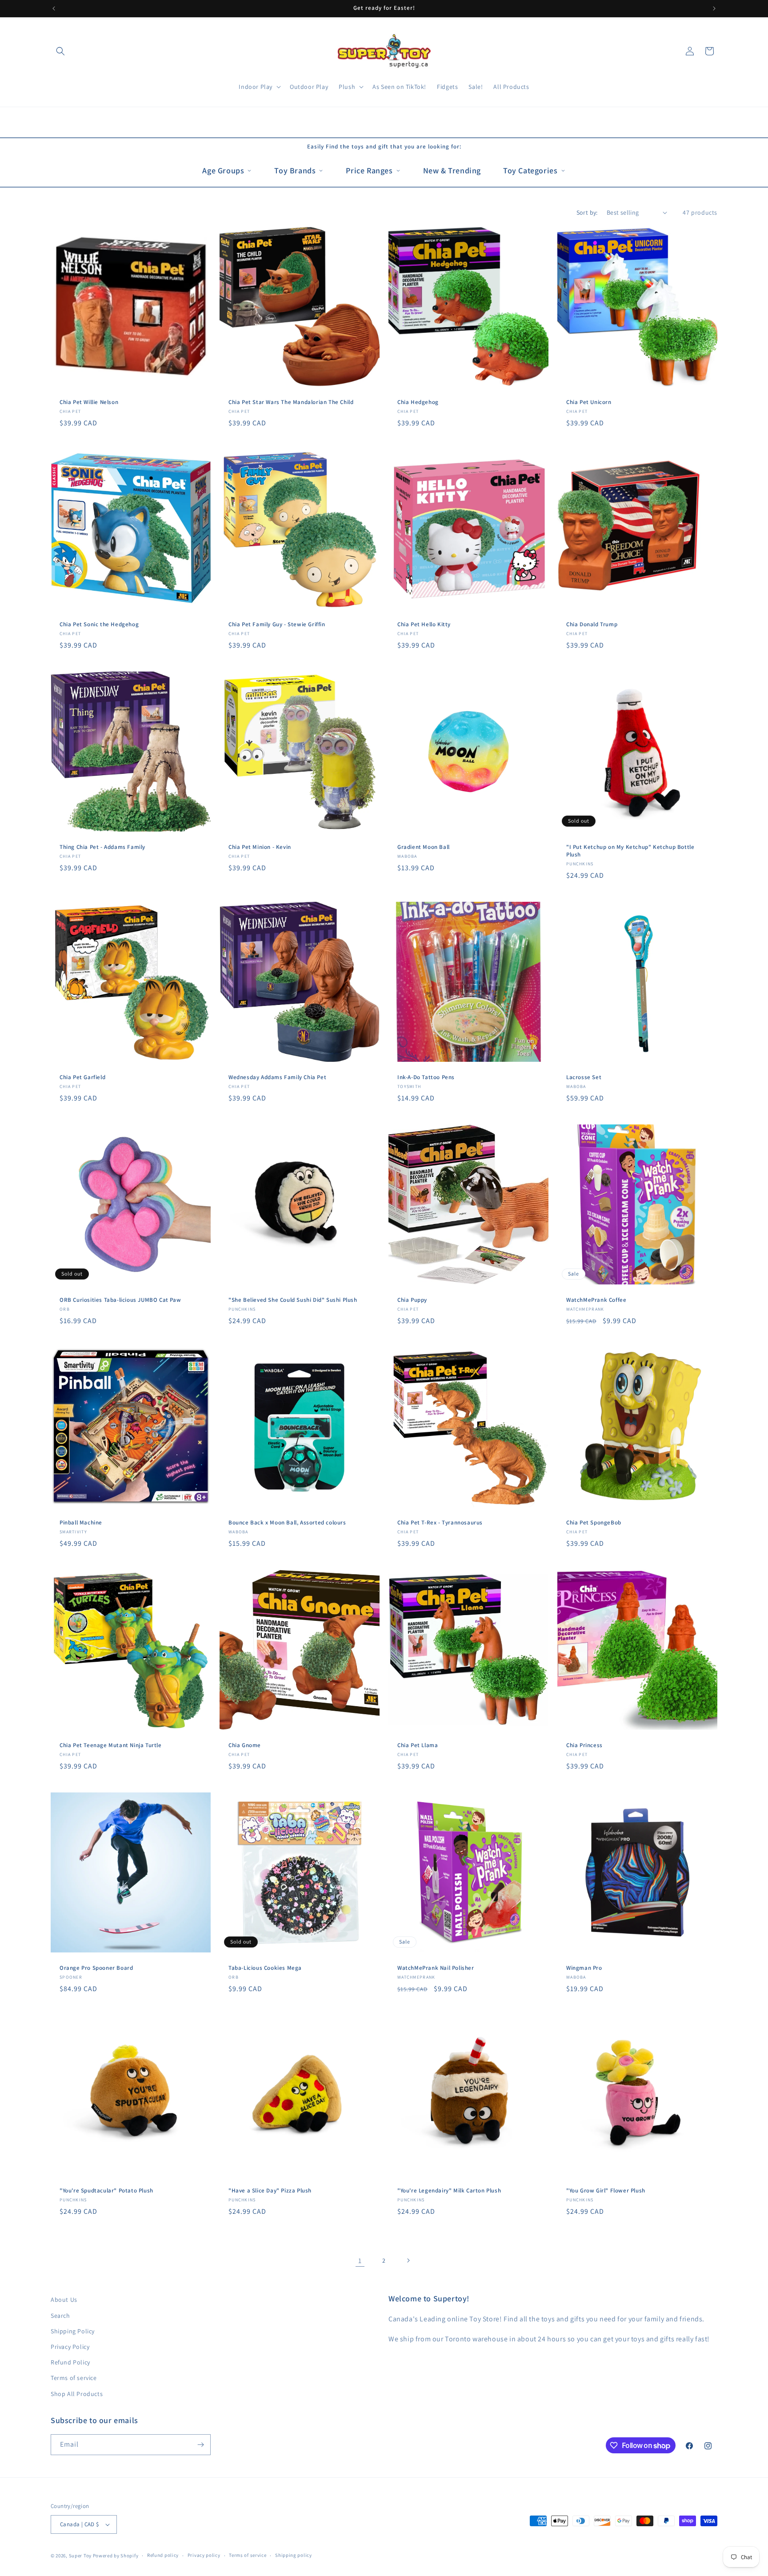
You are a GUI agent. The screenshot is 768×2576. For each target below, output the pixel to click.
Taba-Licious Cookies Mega (265, 1968)
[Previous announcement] (54, 8)
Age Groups (223, 170)
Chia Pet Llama (418, 1745)
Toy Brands (295, 170)
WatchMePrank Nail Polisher (436, 1968)
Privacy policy (204, 2555)
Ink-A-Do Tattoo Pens (426, 1077)
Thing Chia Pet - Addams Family (102, 847)
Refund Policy (70, 2362)
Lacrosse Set (584, 1077)
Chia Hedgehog (418, 402)
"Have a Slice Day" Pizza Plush (270, 2191)
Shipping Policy (73, 2331)
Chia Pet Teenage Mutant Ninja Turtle (111, 1745)
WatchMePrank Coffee (596, 1300)
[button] (60, 51)
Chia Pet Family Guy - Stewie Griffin (277, 624)
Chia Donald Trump (592, 624)
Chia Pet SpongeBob (594, 1523)
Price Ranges (369, 170)
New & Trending (452, 170)
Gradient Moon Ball (424, 847)
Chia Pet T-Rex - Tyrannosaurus (440, 1523)
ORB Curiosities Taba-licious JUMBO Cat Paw (120, 1300)
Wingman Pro (584, 1968)
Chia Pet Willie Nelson (89, 402)
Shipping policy (294, 2555)
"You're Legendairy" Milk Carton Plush (449, 2191)
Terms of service (74, 2378)
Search (60, 2316)
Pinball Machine (81, 1523)
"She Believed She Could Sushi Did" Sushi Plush (293, 1300)
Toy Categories (530, 170)
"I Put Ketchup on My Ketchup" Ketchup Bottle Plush (630, 851)
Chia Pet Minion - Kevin (260, 847)
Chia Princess (584, 1745)
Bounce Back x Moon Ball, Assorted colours (287, 1523)
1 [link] (360, 2260)
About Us (64, 2300)
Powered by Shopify (116, 2556)
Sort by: (587, 212)
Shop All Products (77, 2394)
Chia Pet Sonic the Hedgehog (99, 624)
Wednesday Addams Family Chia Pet (277, 1077)
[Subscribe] (200, 2445)
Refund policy (163, 2555)
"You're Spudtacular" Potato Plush (106, 2191)
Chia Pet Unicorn (589, 402)
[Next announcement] (714, 8)
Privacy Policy (70, 2347)
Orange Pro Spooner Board (96, 1968)
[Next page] (408, 2260)
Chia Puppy (412, 1300)
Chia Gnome (245, 1745)
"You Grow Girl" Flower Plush (606, 2191)
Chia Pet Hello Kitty (424, 624)
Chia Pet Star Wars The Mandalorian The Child (291, 402)
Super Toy (80, 2556)
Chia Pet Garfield (82, 1077)
